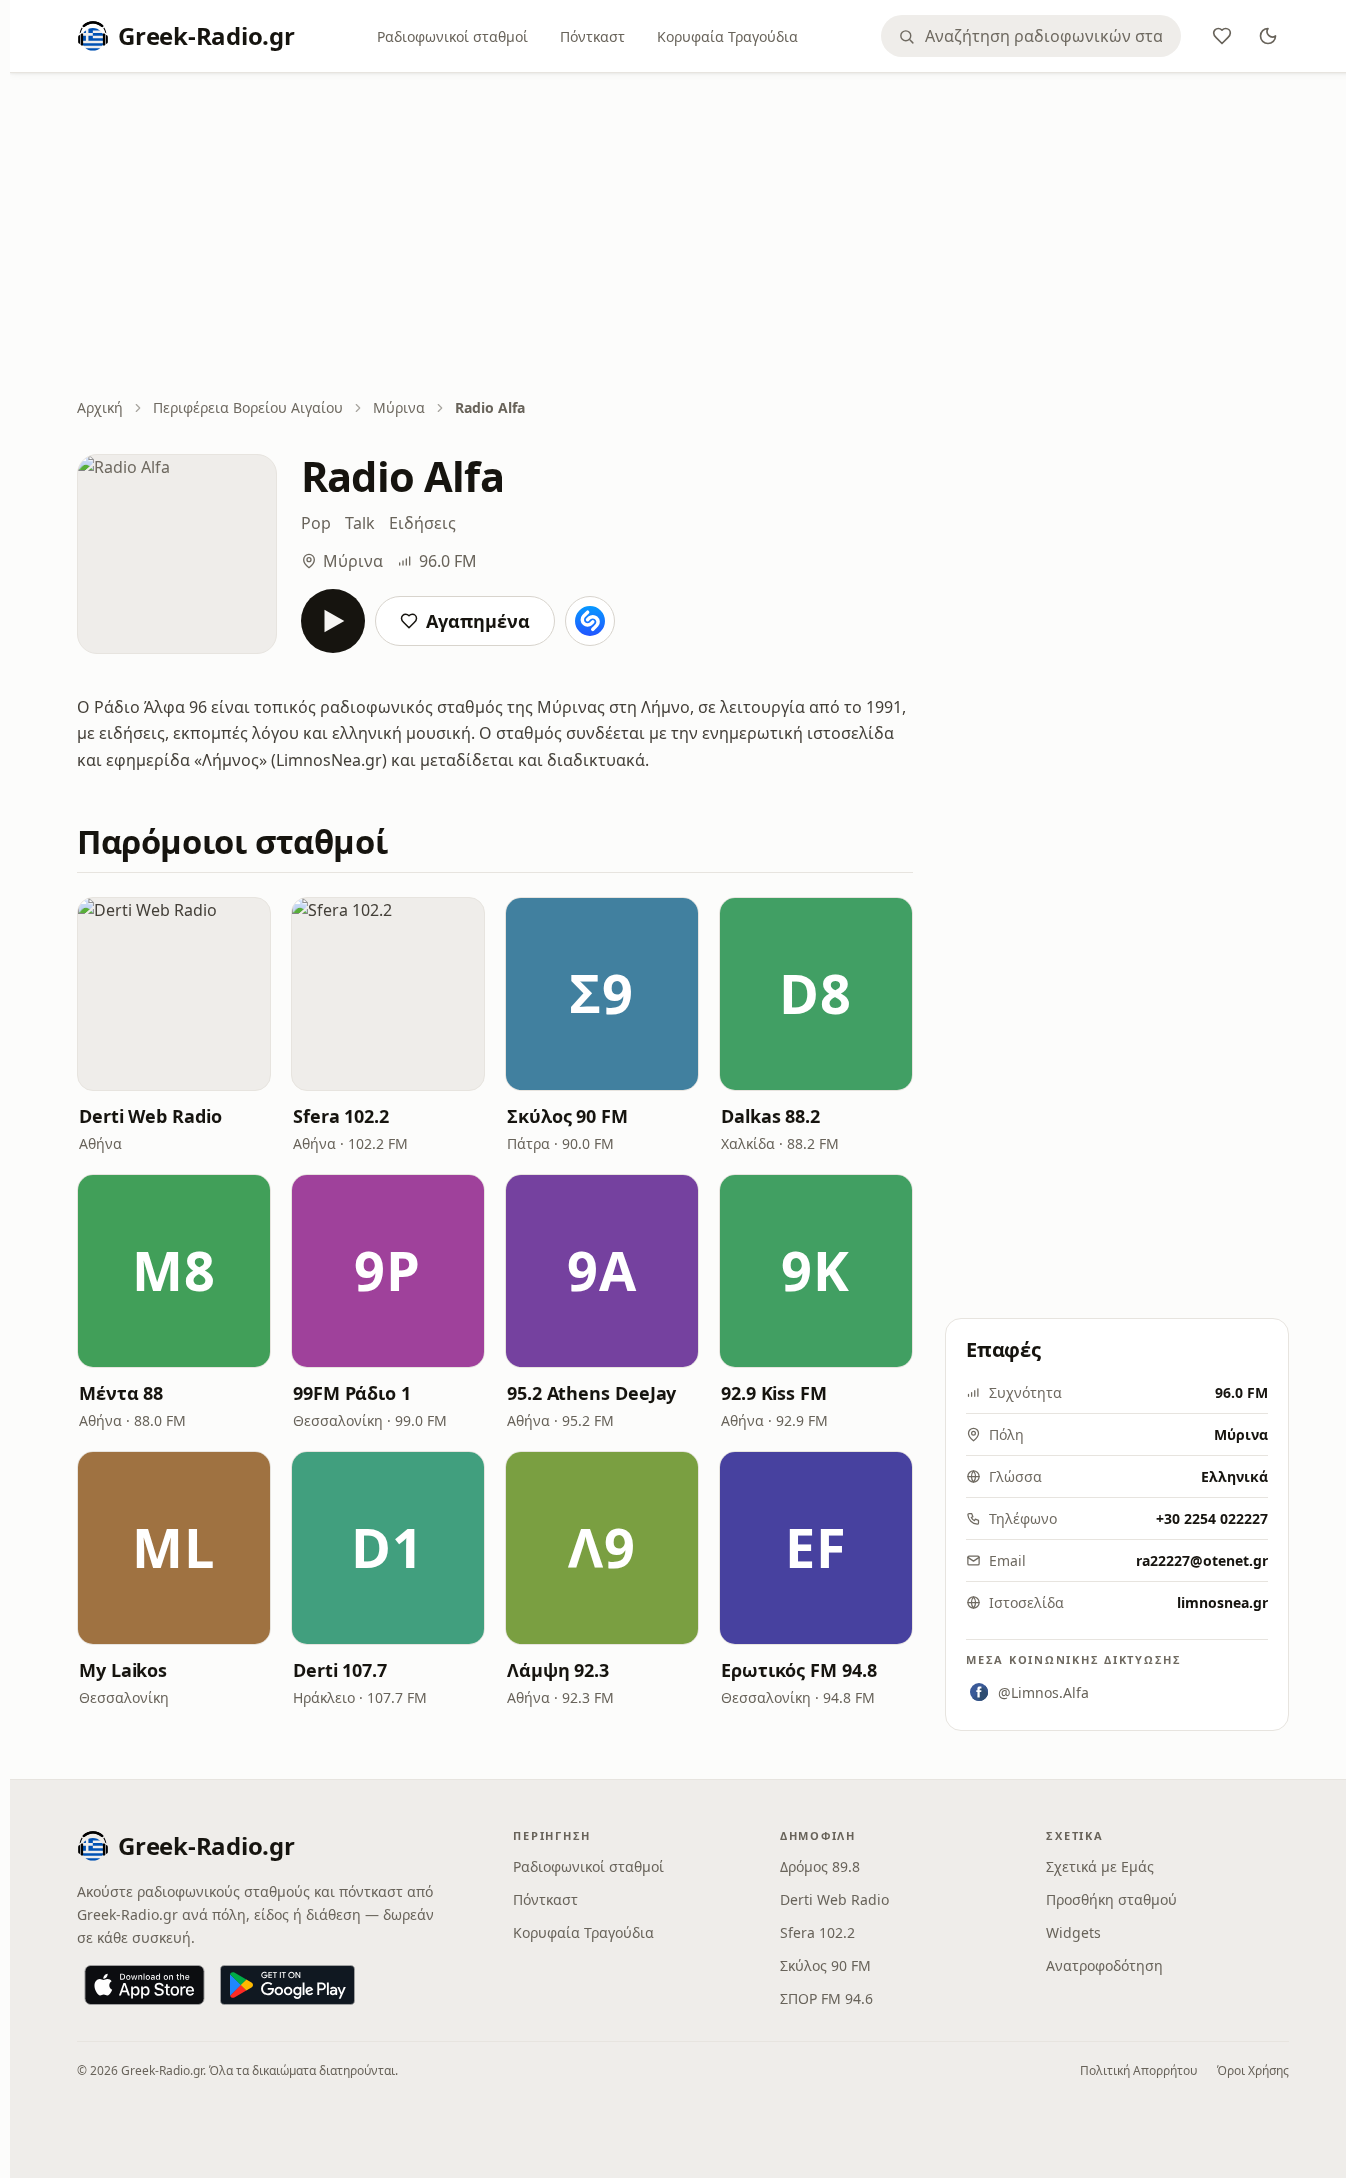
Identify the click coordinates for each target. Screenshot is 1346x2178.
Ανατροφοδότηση (1104, 1965)
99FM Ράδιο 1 (352, 1393)
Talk (360, 523)
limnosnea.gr (1222, 1602)
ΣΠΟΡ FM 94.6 (826, 1998)
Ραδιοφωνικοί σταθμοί (452, 36)
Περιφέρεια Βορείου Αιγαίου (248, 407)
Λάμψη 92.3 (558, 1670)
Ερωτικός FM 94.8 (799, 1670)
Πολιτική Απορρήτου (1138, 2070)
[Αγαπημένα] (1222, 36)
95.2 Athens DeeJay (591, 1393)
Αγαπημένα (478, 621)
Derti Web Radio (150, 1116)
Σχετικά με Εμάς (1100, 1866)
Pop (316, 523)
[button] (174, 994)
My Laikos (123, 1670)
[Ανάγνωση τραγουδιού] (590, 621)
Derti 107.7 (340, 1670)
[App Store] (144, 1985)
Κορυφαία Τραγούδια (727, 36)
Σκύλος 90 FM (567, 1116)
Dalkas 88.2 (770, 1116)
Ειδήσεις (422, 523)
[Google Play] (287, 1985)
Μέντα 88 (121, 1393)
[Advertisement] (683, 237)
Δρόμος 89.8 (820, 1866)
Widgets (1073, 1932)
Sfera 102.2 (341, 1116)
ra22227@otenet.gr (1202, 1560)
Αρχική (100, 407)
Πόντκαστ (592, 36)
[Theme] (1268, 36)
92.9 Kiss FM (774, 1393)
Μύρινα (399, 407)
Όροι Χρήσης (1253, 2070)
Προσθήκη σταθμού (1111, 1899)
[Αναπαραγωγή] (333, 621)
